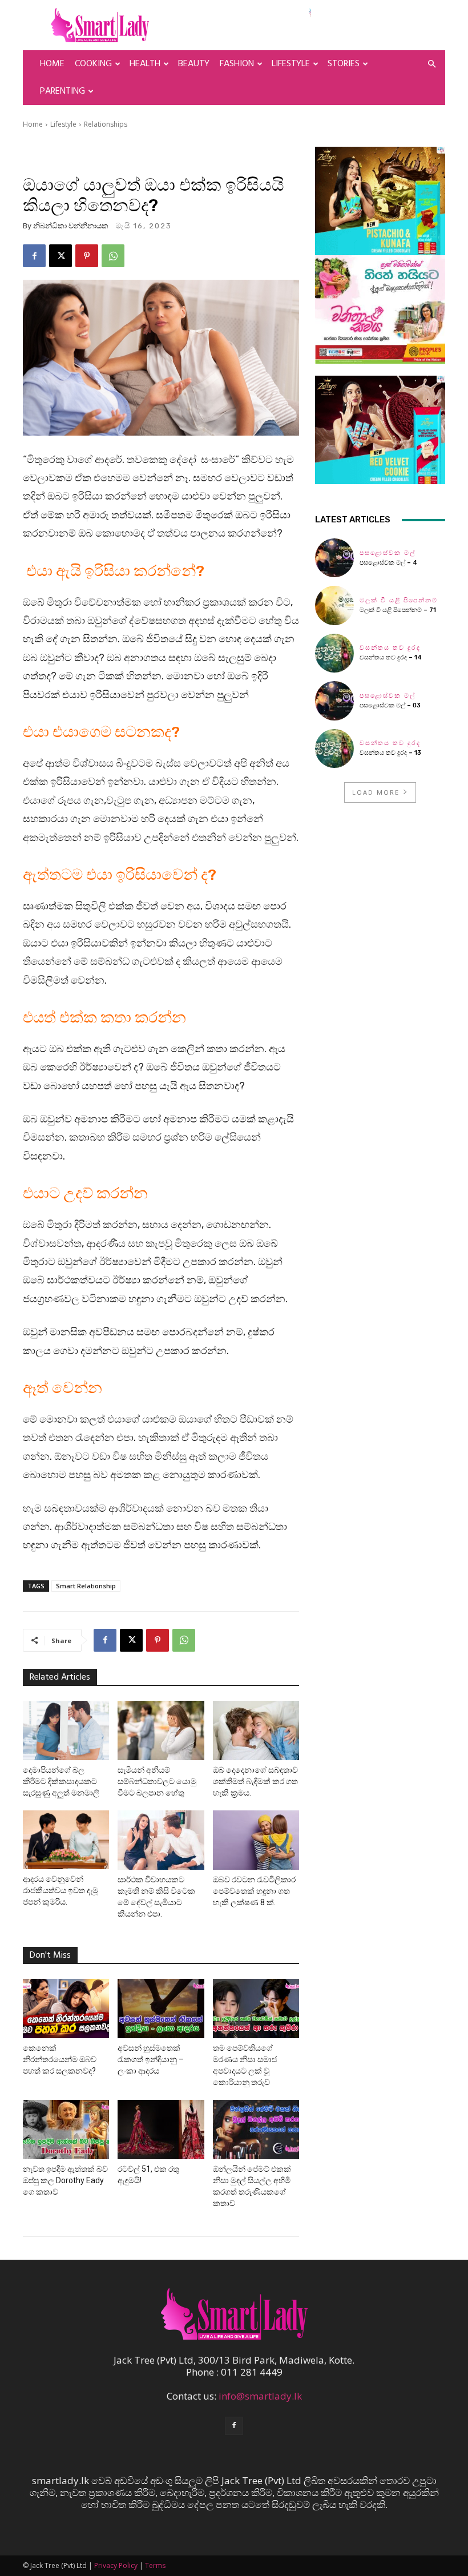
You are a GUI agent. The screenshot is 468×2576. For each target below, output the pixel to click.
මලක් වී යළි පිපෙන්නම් (399, 600)
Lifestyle (291, 64)
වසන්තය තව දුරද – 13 (390, 753)
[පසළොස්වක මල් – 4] (334, 558)
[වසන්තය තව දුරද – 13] (334, 748)
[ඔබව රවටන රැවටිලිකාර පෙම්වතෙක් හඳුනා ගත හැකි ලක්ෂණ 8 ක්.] (256, 1840)
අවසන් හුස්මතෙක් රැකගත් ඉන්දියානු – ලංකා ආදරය (151, 2059)
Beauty (194, 64)
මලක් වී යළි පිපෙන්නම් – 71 (398, 610)
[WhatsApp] (113, 256)
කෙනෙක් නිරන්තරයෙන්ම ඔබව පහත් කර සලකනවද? (60, 2059)
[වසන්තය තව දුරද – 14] (334, 653)
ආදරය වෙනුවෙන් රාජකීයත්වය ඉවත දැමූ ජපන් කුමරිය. (60, 1890)
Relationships (106, 124)
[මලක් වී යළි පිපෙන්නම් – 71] (334, 605)
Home (52, 64)
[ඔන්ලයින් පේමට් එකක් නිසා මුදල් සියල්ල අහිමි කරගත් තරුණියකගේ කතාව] (256, 2130)
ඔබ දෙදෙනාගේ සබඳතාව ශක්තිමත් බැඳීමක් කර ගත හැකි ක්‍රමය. (255, 1781)
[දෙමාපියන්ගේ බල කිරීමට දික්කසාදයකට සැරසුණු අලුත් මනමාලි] (66, 1730)
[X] (60, 256)
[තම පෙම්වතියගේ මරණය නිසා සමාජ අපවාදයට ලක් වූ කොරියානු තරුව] (256, 2009)
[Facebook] (34, 256)
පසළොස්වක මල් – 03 (390, 705)
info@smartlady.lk (260, 2396)
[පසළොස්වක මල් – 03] (334, 701)
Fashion (237, 64)
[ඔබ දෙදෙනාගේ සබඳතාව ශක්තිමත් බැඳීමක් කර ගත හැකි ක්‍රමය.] (256, 1730)
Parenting (62, 91)
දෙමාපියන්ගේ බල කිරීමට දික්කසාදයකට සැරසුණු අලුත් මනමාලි (61, 1781)
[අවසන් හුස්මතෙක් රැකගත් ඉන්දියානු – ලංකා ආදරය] (161, 2009)
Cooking (93, 64)
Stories (344, 64)
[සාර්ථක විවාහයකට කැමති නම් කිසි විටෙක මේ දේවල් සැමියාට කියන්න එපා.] (161, 1840)
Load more (376, 792)
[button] (431, 64)
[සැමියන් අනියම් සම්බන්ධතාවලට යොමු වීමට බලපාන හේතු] (161, 1730)
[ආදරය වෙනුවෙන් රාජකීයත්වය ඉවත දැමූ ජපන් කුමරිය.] (66, 1840)
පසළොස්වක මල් (388, 553)
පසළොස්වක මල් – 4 (388, 563)
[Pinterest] (87, 256)
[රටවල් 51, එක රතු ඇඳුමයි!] (161, 2130)
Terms (155, 2565)
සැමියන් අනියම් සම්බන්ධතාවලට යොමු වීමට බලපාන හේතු (157, 1781)
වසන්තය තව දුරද (390, 648)
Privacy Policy (116, 2565)
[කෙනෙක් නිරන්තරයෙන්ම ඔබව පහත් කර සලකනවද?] (66, 2009)
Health (145, 64)
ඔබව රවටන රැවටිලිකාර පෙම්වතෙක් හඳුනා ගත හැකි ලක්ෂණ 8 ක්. (254, 1891)
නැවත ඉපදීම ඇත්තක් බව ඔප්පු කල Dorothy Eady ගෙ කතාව (65, 2180)
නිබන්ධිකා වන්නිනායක (71, 226)
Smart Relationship (86, 1586)
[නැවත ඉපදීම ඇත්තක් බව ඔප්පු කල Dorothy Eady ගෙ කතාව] (66, 2130)
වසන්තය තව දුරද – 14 (391, 657)
